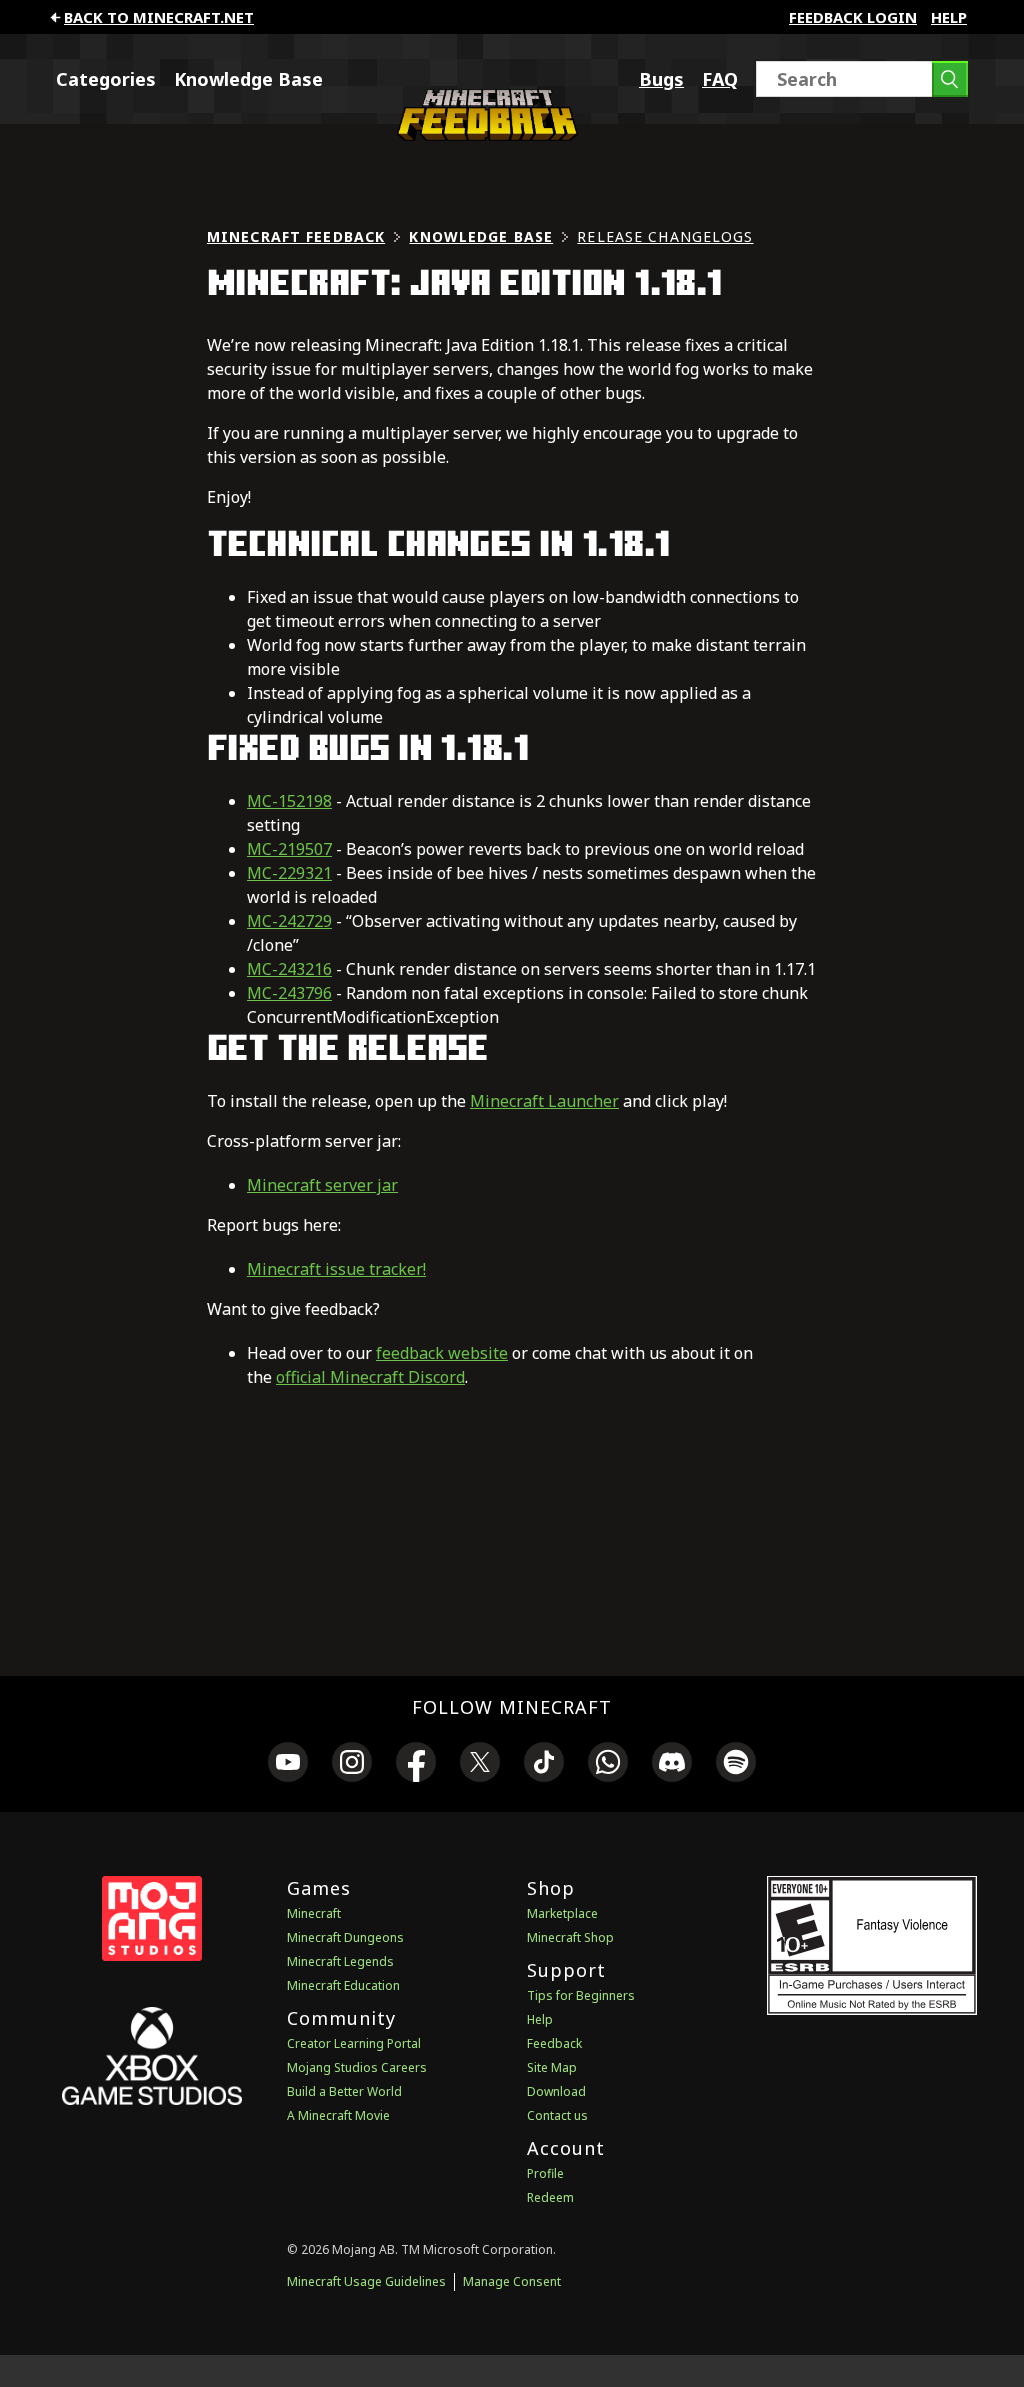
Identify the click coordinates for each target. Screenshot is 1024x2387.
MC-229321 (289, 873)
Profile (545, 2173)
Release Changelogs (665, 236)
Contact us (557, 2115)
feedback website (442, 1353)
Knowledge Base (248, 79)
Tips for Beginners (581, 1995)
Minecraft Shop (570, 1937)
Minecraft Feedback (296, 236)
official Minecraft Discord (370, 1377)
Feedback (554, 2043)
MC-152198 (289, 801)
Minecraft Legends (340, 1961)
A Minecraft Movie (338, 2115)
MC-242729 (289, 921)
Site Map (552, 2067)
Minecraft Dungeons (345, 1937)
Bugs (661, 79)
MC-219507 (289, 849)
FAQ (720, 79)
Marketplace (562, 1913)
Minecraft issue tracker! (336, 1269)
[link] (288, 1765)
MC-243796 (289, 993)
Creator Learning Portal (354, 2043)
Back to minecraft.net (159, 17)
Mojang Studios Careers (357, 2067)
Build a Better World (344, 2091)
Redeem (550, 2197)
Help (949, 17)
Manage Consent (512, 2281)
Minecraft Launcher (544, 1101)
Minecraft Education (343, 1985)
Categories (106, 79)
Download (556, 2091)
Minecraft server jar (322, 1185)
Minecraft (314, 1913)
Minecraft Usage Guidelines (366, 2281)
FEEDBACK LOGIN (853, 17)
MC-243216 (289, 969)
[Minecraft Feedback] (484, 135)
